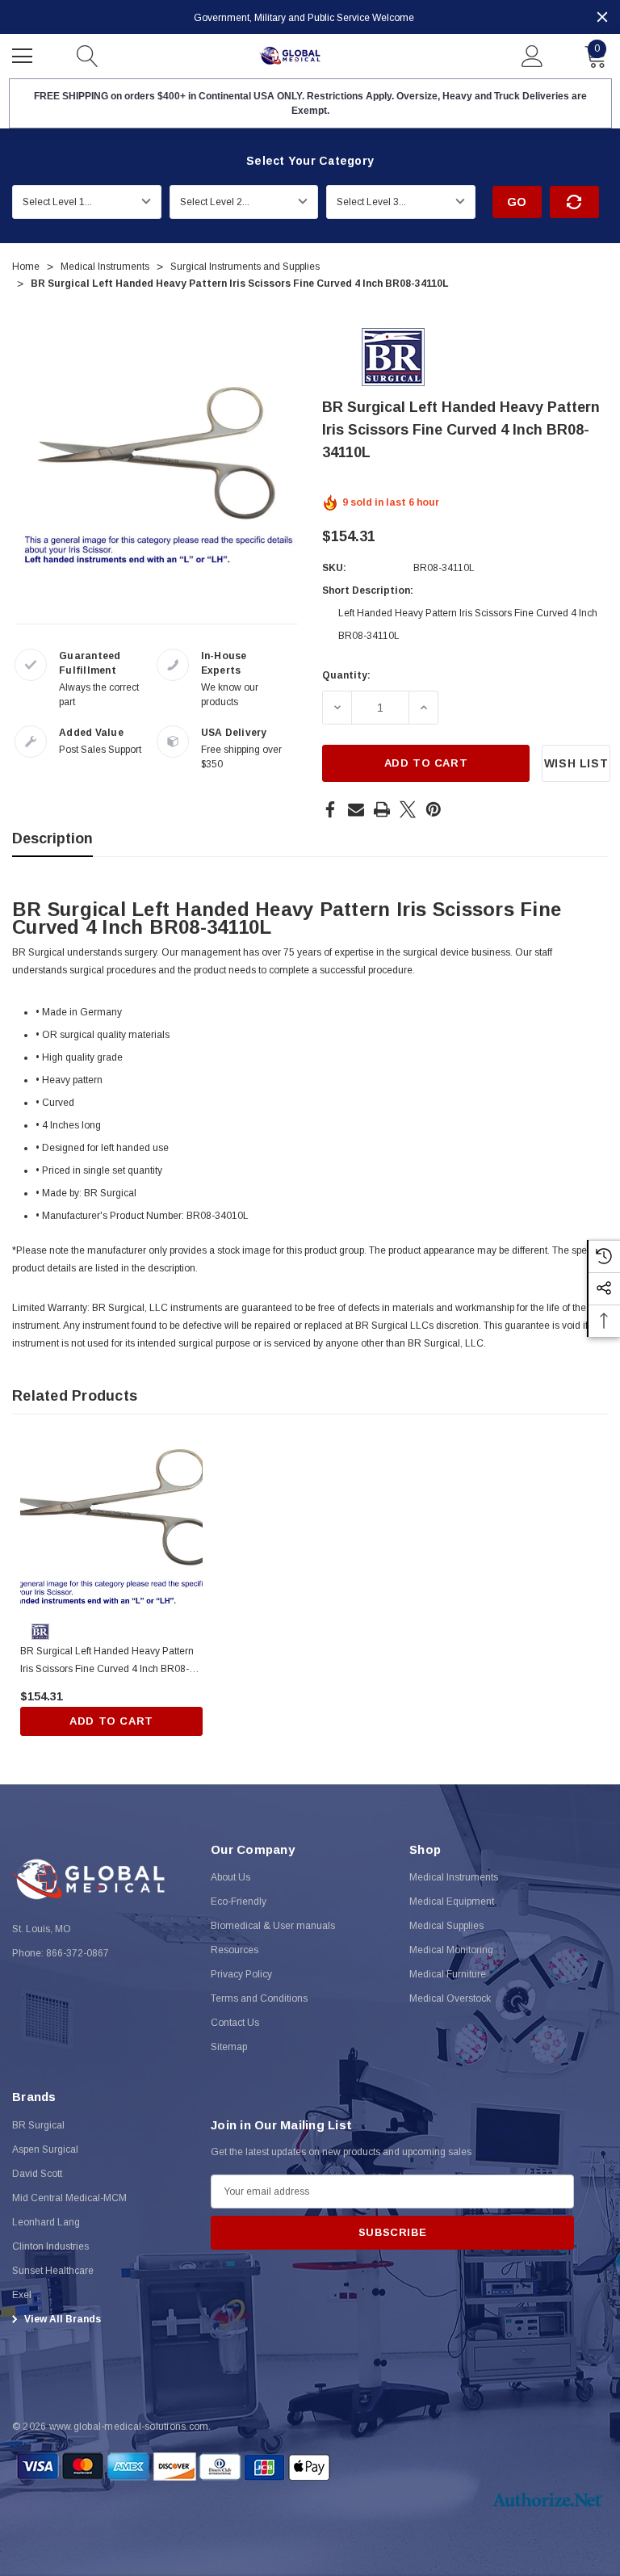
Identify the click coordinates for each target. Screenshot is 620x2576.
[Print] (382, 809)
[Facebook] (330, 809)
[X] (408, 809)
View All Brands (61, 2319)
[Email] (356, 809)
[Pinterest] (434, 809)
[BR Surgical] (393, 356)
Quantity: (346, 675)
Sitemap (229, 2047)
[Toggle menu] (24, 54)
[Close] (602, 17)
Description (52, 838)
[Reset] (574, 202)
